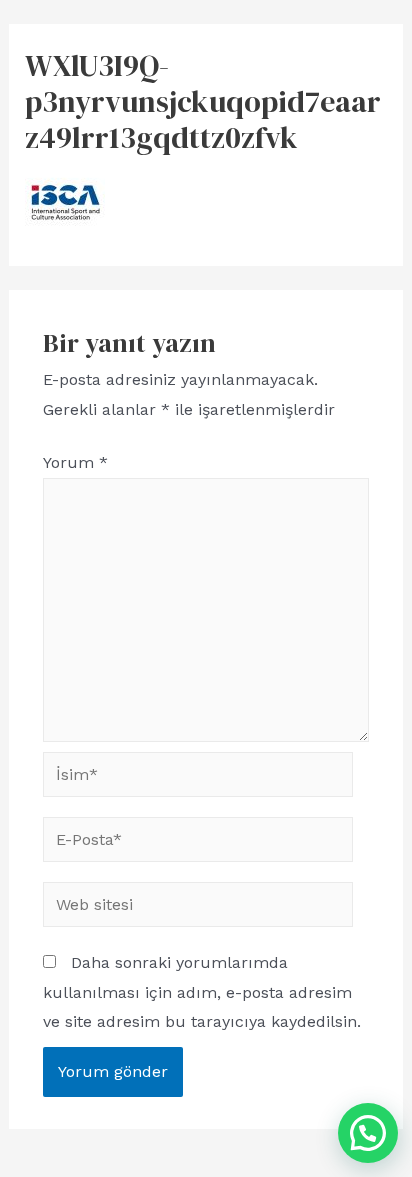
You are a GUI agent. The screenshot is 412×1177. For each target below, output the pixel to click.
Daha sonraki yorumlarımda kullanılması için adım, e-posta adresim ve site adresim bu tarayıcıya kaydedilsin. (202, 992)
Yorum (75, 462)
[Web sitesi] (198, 908)
